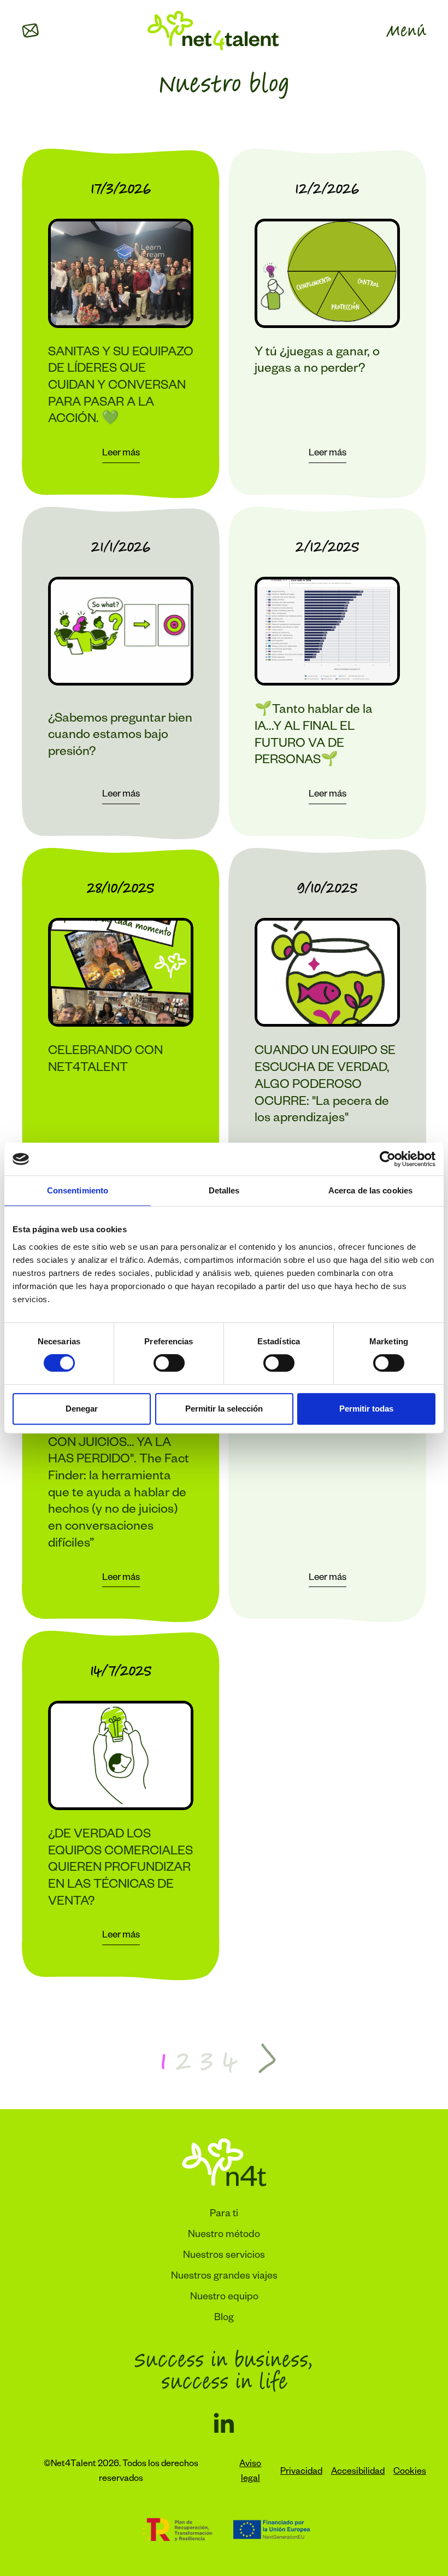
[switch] (169, 1363)
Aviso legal (250, 2472)
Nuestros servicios (224, 2256)
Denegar (82, 1409)
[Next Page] (267, 2060)
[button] (31, 31)
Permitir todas (366, 1409)
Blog (224, 2319)
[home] (213, 31)
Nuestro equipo (224, 2298)
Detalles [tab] (224, 1190)
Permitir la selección (224, 1409)
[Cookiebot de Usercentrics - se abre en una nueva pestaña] (388, 1159)
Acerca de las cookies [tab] (370, 1190)
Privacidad (301, 2473)
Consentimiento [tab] (78, 1190)
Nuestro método (224, 2235)
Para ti (224, 2215)
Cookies (410, 2473)
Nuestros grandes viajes (224, 2277)
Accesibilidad (358, 2473)
